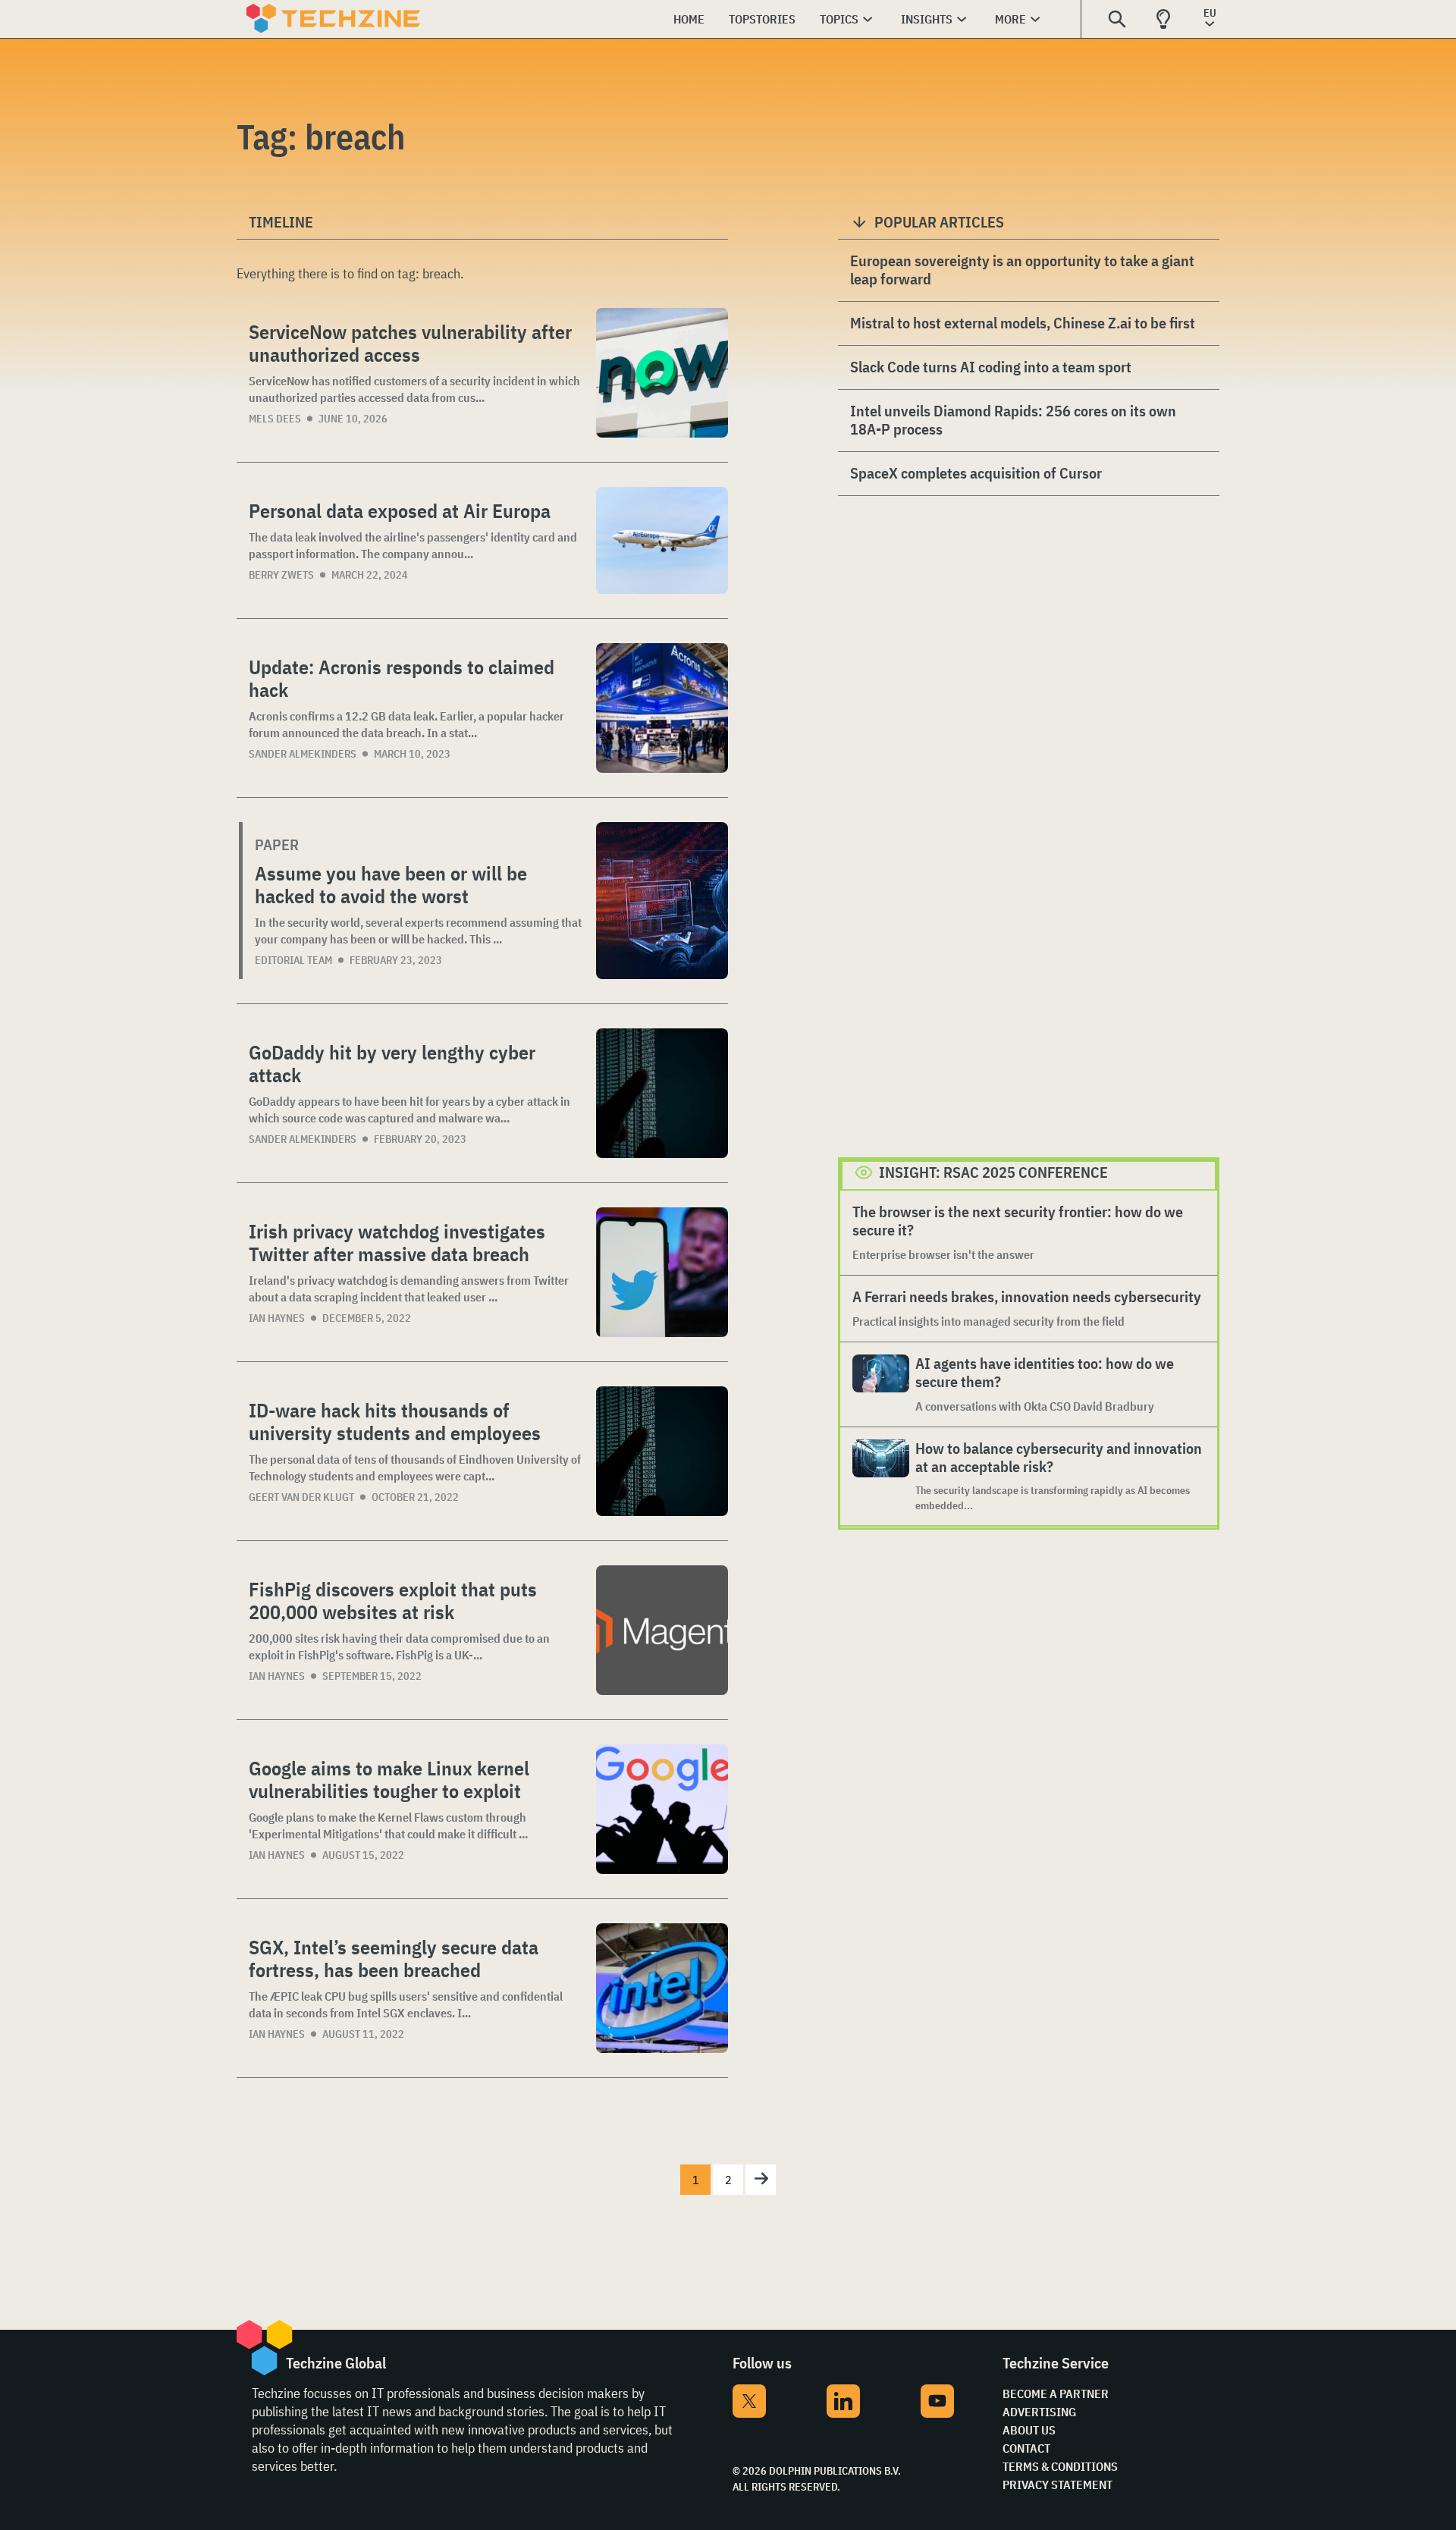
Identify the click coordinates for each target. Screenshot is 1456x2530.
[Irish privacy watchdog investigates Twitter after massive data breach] (662, 1272)
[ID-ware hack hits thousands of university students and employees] (662, 1451)
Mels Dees (275, 419)
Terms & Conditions (1060, 2466)
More (1010, 19)
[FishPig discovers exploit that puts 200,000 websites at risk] (662, 1630)
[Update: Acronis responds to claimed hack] (662, 708)
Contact (1026, 2448)
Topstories (762, 19)
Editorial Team (293, 960)
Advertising (1039, 2412)
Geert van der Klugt (301, 1497)
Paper (277, 844)
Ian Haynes (277, 1318)
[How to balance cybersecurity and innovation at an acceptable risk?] (881, 1476)
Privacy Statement (1057, 2484)
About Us (1029, 2430)
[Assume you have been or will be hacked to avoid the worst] (662, 901)
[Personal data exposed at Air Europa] (662, 540)
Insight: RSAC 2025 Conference (993, 1172)
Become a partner (1056, 2393)
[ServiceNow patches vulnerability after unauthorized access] (662, 373)
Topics (839, 19)
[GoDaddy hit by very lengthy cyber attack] (662, 1093)
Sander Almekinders (303, 754)
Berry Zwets (281, 575)
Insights (927, 19)
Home (689, 19)
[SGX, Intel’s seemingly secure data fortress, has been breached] (662, 1988)
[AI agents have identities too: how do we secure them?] (881, 1384)
